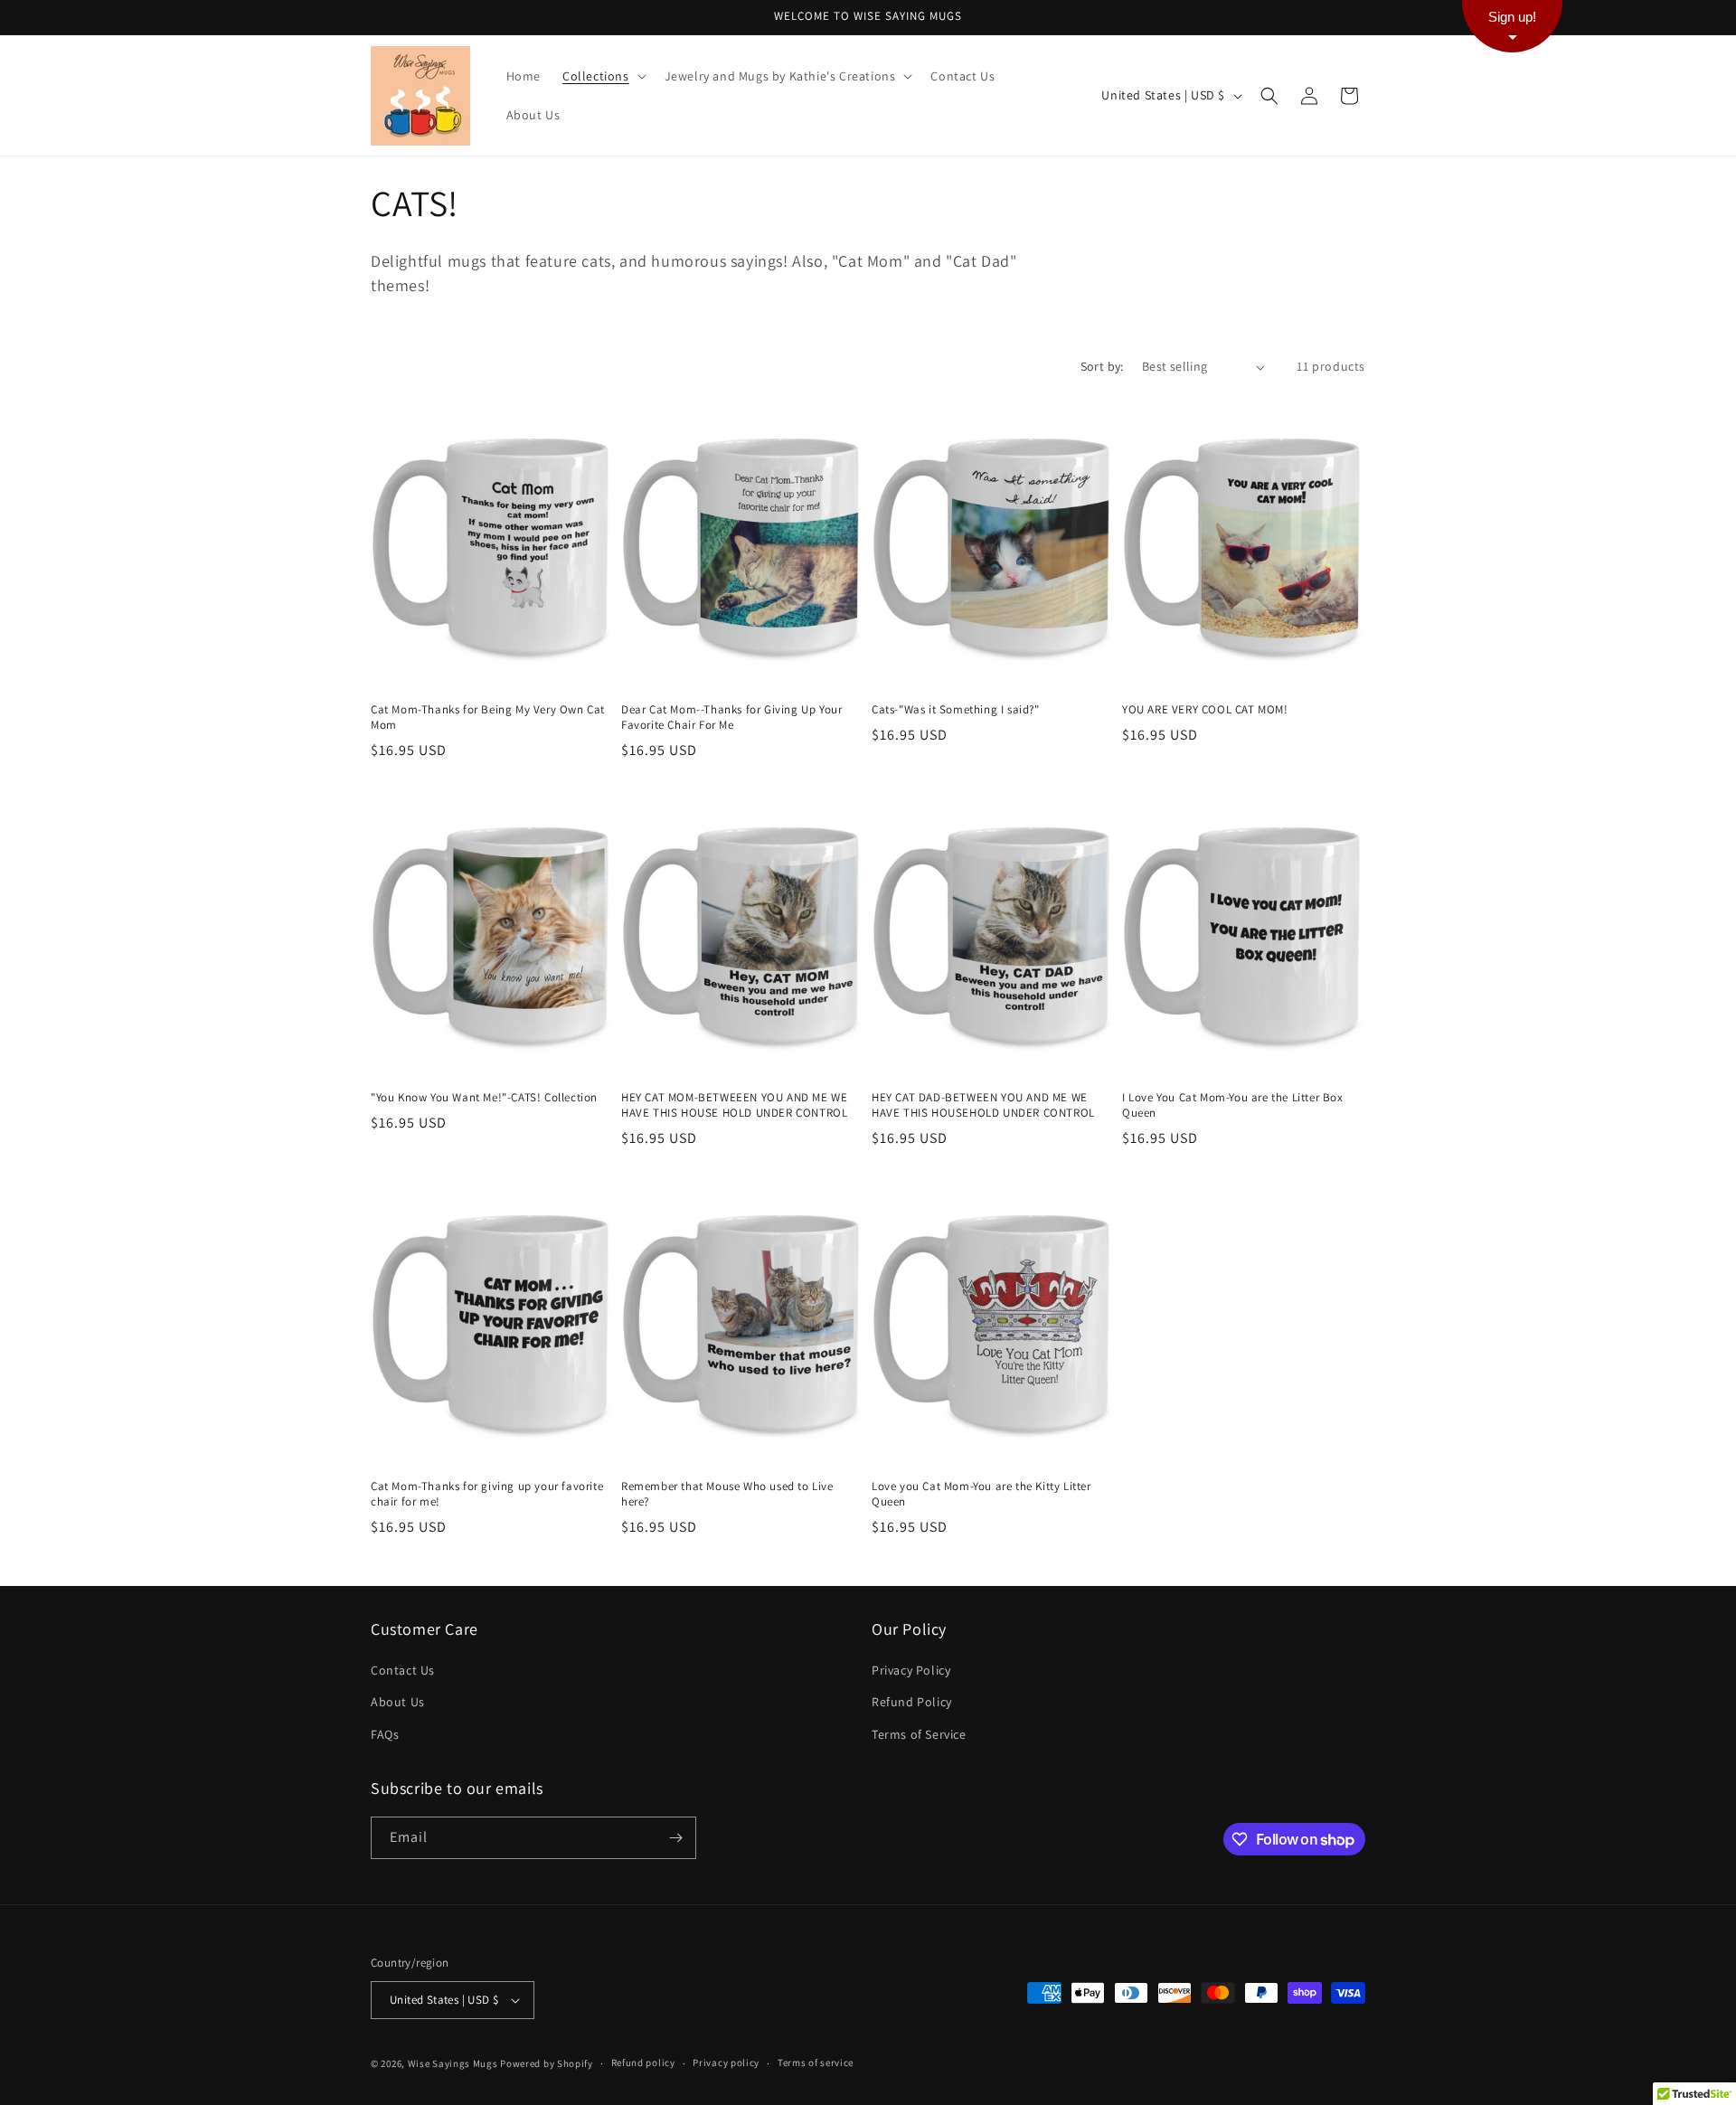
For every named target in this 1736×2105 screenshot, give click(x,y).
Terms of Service (919, 1734)
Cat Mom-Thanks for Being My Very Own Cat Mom (488, 717)
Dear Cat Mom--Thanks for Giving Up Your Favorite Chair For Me (731, 717)
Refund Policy (912, 1702)
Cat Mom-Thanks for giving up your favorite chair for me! (487, 1494)
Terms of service (816, 2063)
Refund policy (643, 2063)
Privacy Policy (911, 1670)
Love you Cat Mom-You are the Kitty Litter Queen (981, 1494)
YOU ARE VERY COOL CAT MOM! (1205, 710)
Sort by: (1102, 366)
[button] (603, 76)
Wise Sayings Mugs (453, 2063)
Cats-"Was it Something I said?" (956, 710)
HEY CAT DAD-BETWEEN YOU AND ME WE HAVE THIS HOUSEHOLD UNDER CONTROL (983, 1105)
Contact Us (403, 1670)
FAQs (385, 1734)
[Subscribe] (675, 1838)
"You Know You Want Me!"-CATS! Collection (484, 1098)
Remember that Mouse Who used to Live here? (727, 1494)
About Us (398, 1702)
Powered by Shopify (547, 2063)
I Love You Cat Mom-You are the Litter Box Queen (1233, 1105)
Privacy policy (726, 2063)
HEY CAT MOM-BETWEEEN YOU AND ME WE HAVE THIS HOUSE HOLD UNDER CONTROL (734, 1105)
